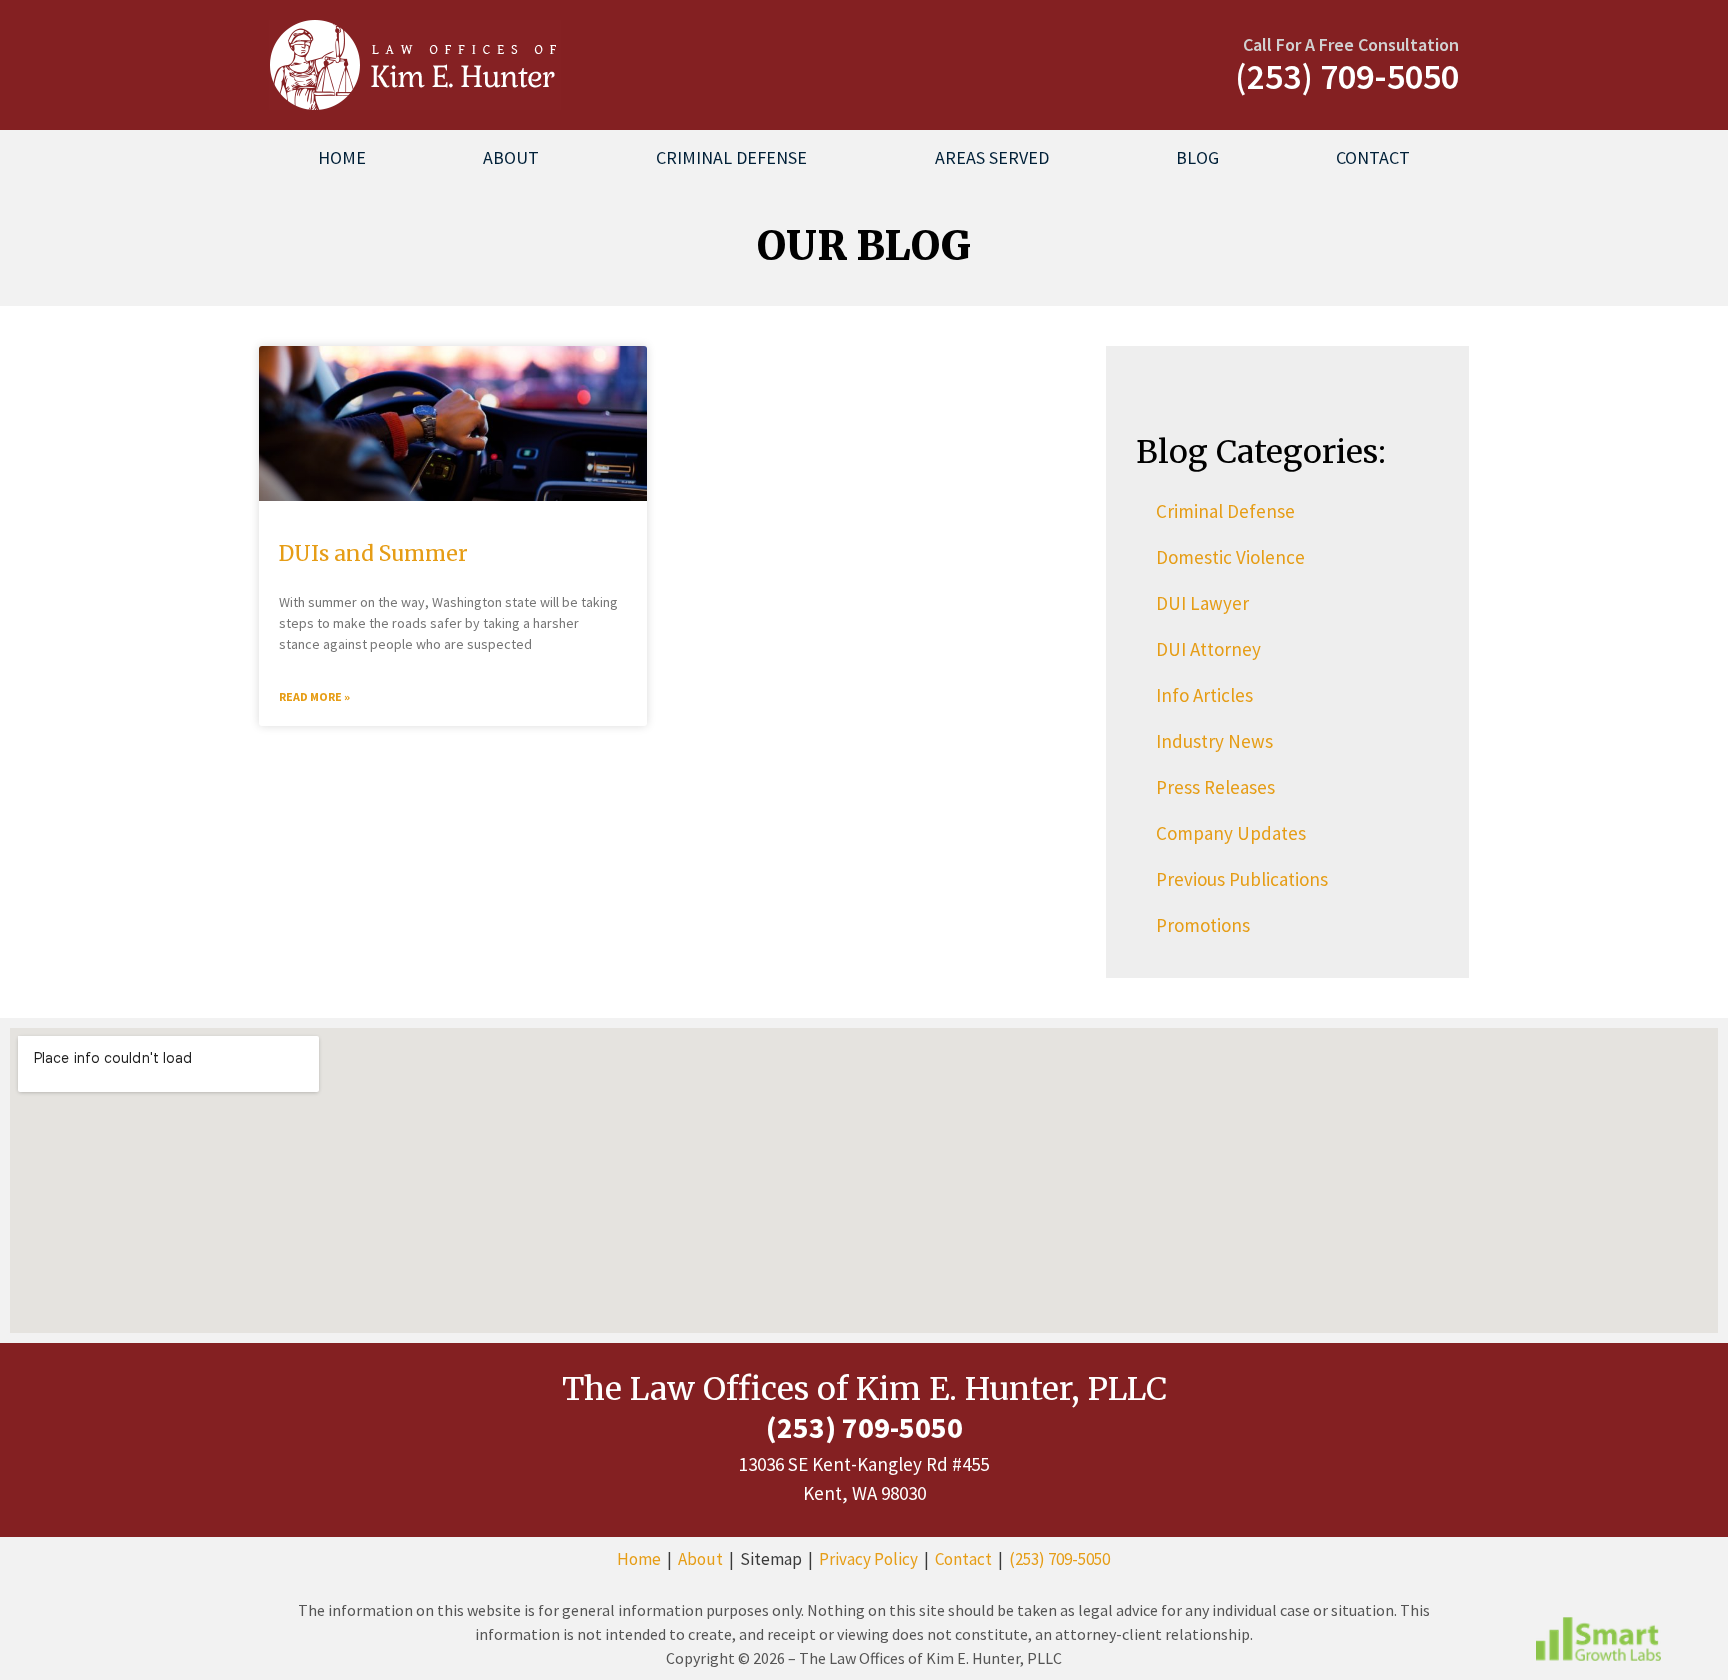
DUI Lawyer (1202, 603)
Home (342, 157)
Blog (1197, 157)
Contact (1373, 157)
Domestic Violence (1230, 557)
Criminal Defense (731, 157)
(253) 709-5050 (1059, 1559)
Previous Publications (1242, 879)
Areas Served (992, 157)
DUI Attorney (1208, 649)
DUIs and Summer (373, 553)
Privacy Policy (868, 1559)
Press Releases (1215, 787)
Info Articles (1204, 695)
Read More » (314, 696)
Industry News (1214, 741)
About (511, 157)
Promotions (1203, 925)
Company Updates (1231, 833)
